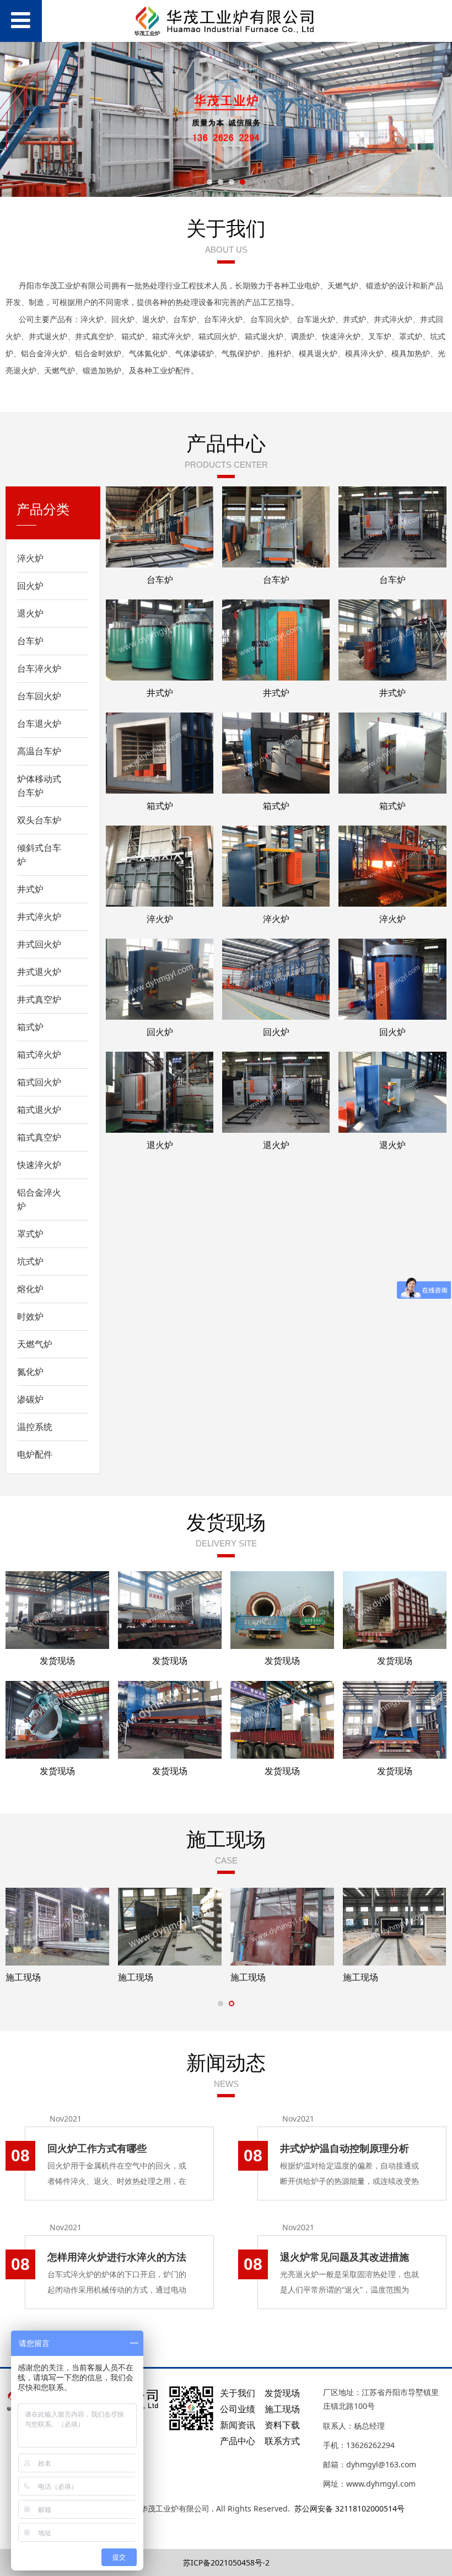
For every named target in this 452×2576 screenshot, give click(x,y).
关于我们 (238, 2393)
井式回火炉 (39, 944)
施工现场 (23, 1977)
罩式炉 (30, 1234)
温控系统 (35, 1427)
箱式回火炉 (39, 1082)
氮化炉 (30, 1372)
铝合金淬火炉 (39, 1199)
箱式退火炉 (39, 1110)
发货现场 (57, 1661)
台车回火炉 (39, 696)
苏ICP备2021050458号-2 (226, 2562)
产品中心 (238, 2441)
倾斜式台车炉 (39, 855)
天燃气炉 (35, 1344)
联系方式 (282, 2441)
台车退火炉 (39, 724)
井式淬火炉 (39, 917)
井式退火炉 (39, 972)
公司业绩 (238, 2409)
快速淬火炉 (39, 1165)
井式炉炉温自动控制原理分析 (345, 2148)
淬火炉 (30, 558)
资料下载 (282, 2425)
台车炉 (30, 641)
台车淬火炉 (39, 668)
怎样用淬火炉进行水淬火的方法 (117, 2257)
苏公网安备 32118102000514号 (349, 2508)
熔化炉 (30, 1289)
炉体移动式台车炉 (39, 786)
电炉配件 (35, 1454)
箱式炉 (30, 1027)
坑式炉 (30, 1261)
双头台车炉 (39, 820)
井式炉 (30, 889)
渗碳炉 (30, 1399)
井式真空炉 (39, 999)
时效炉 (30, 1316)
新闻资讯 (238, 2425)
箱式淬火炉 (39, 1054)
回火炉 (30, 586)
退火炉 (30, 613)
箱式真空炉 (39, 1137)
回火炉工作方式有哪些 (97, 2148)
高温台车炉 (39, 751)
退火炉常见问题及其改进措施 (345, 2257)
